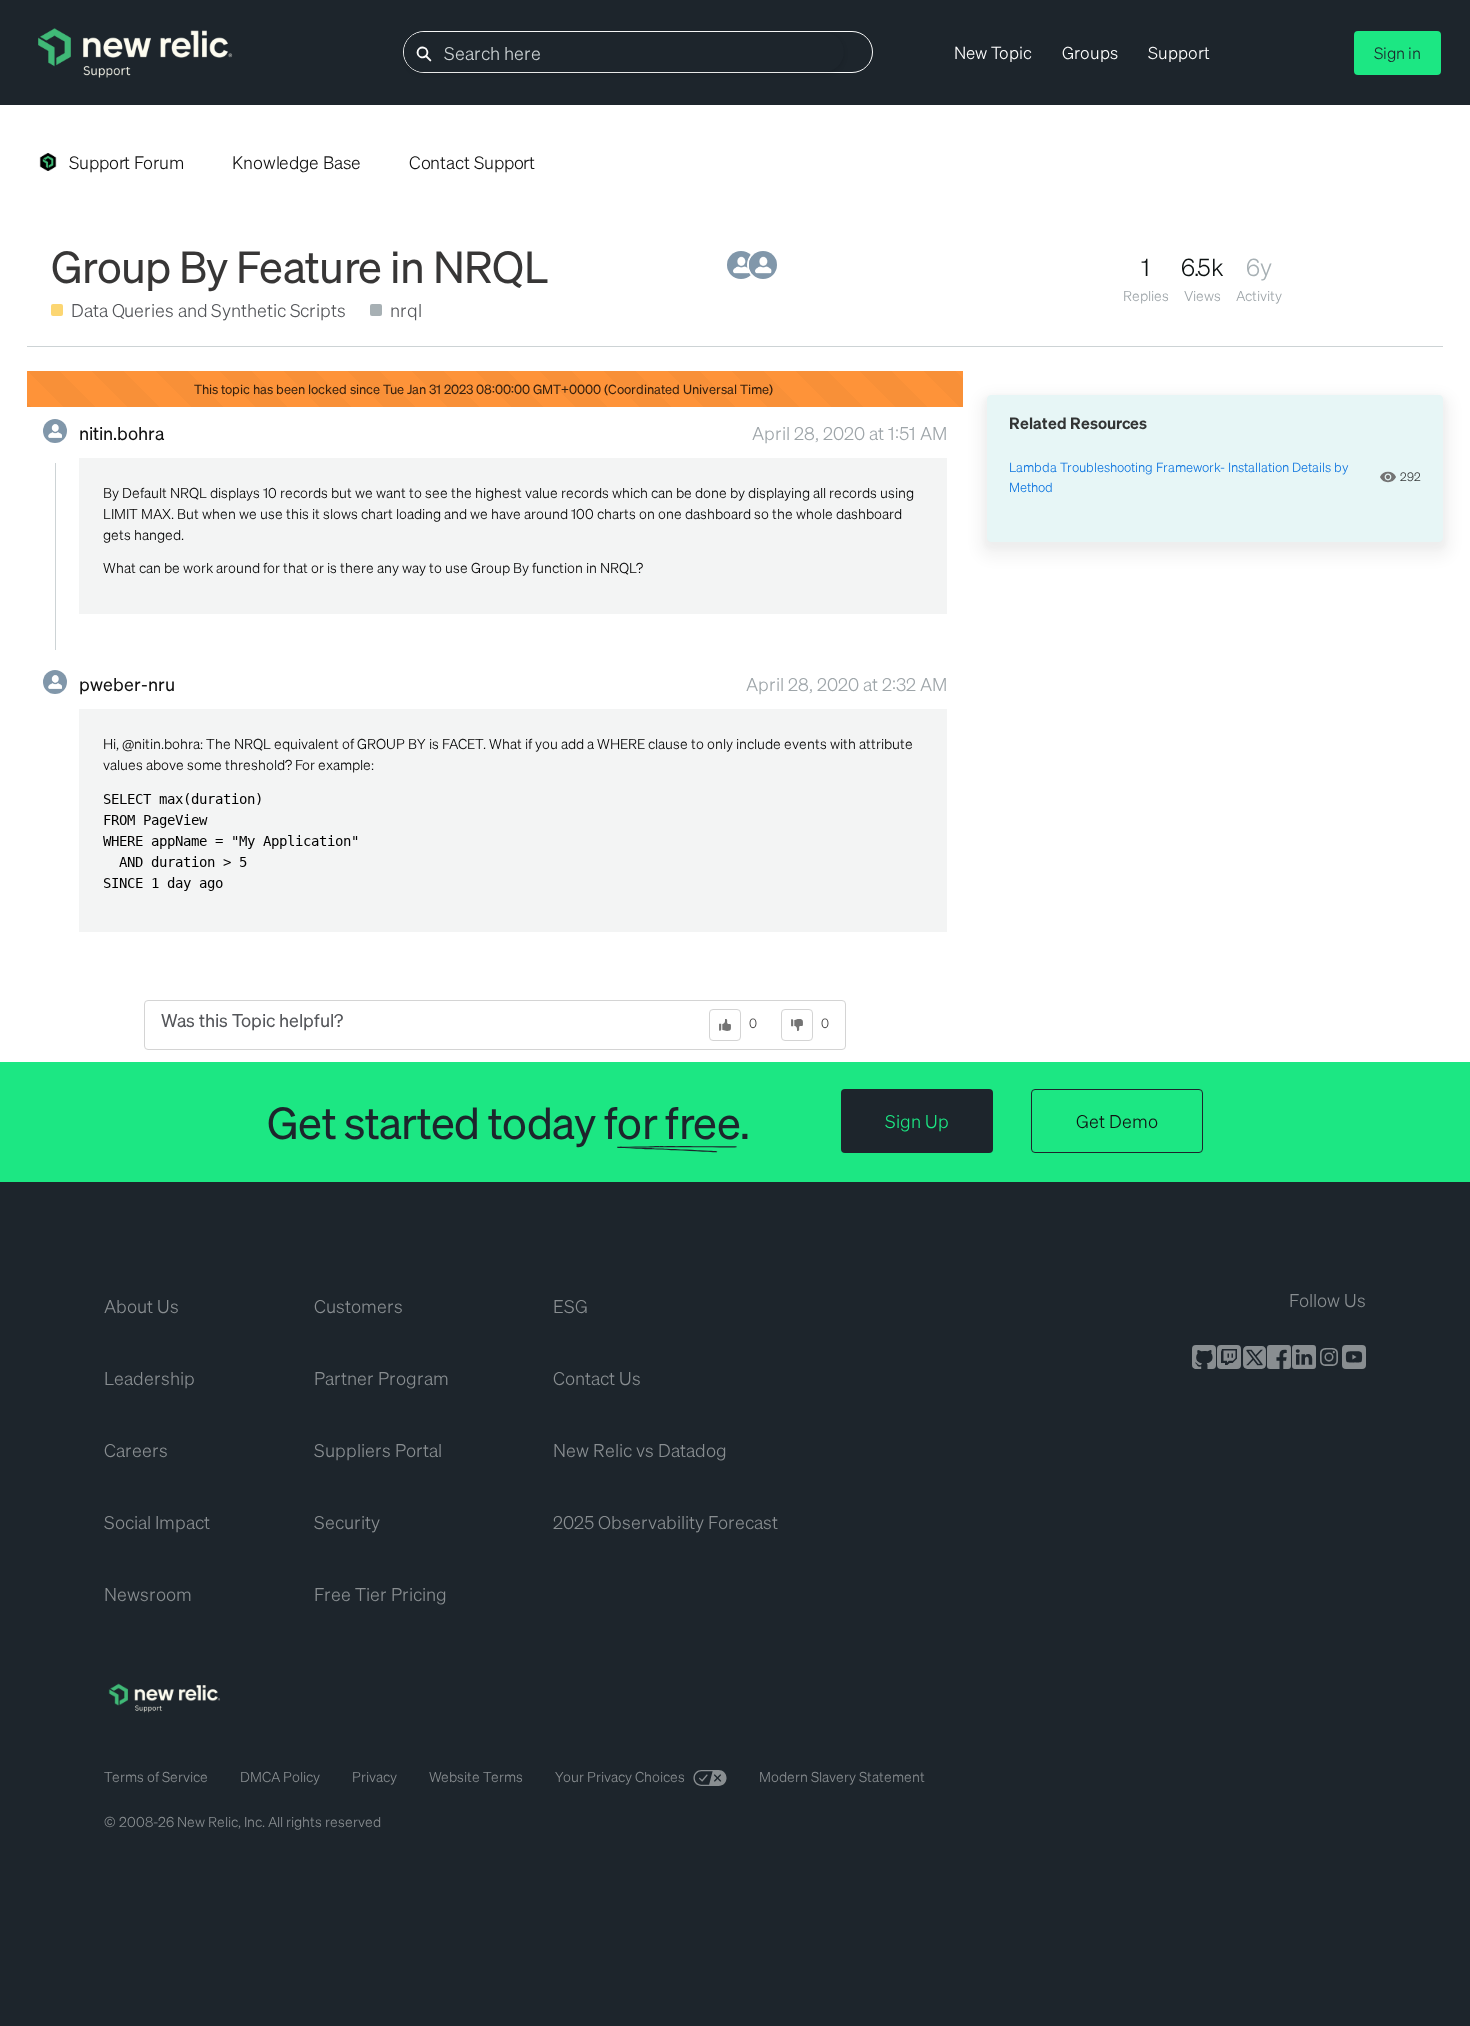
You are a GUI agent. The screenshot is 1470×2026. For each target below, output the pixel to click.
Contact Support (472, 162)
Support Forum (126, 162)
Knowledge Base (296, 162)
